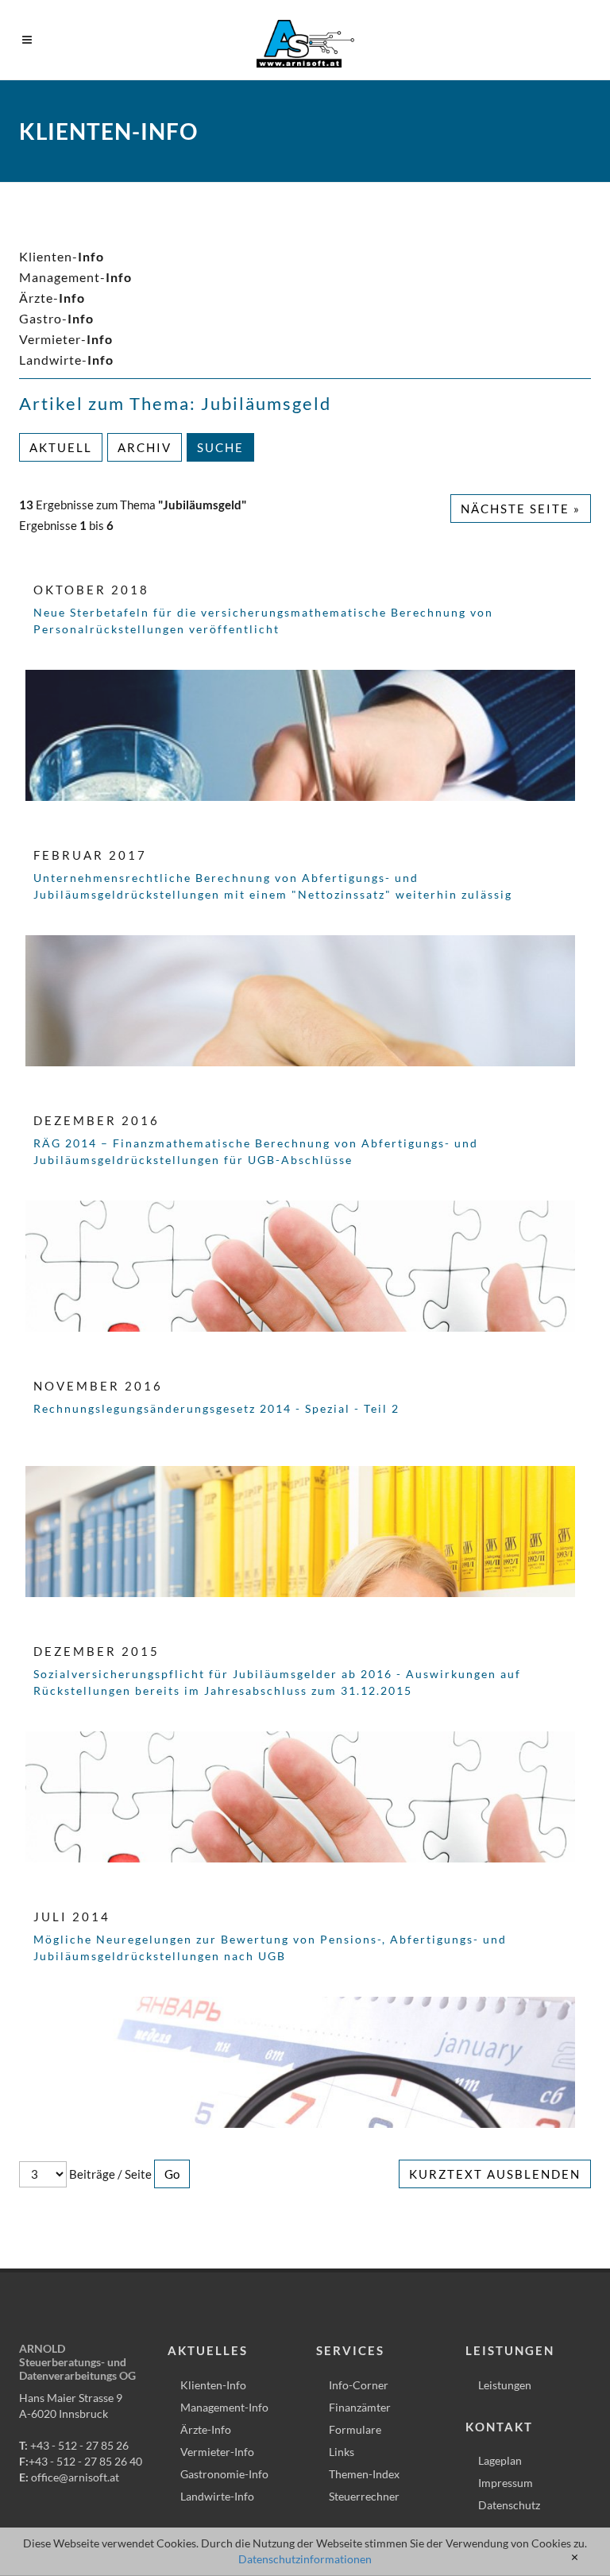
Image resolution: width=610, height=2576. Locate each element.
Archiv (145, 447)
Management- (75, 277)
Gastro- (56, 318)
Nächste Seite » (521, 509)
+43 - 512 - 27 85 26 (79, 2445)
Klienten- (62, 256)
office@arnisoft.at (75, 2477)
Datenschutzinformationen (305, 2559)
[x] (575, 2558)
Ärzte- (52, 298)
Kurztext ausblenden (495, 2174)
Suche (220, 447)
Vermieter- (66, 339)
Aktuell (61, 447)
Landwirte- (66, 360)
